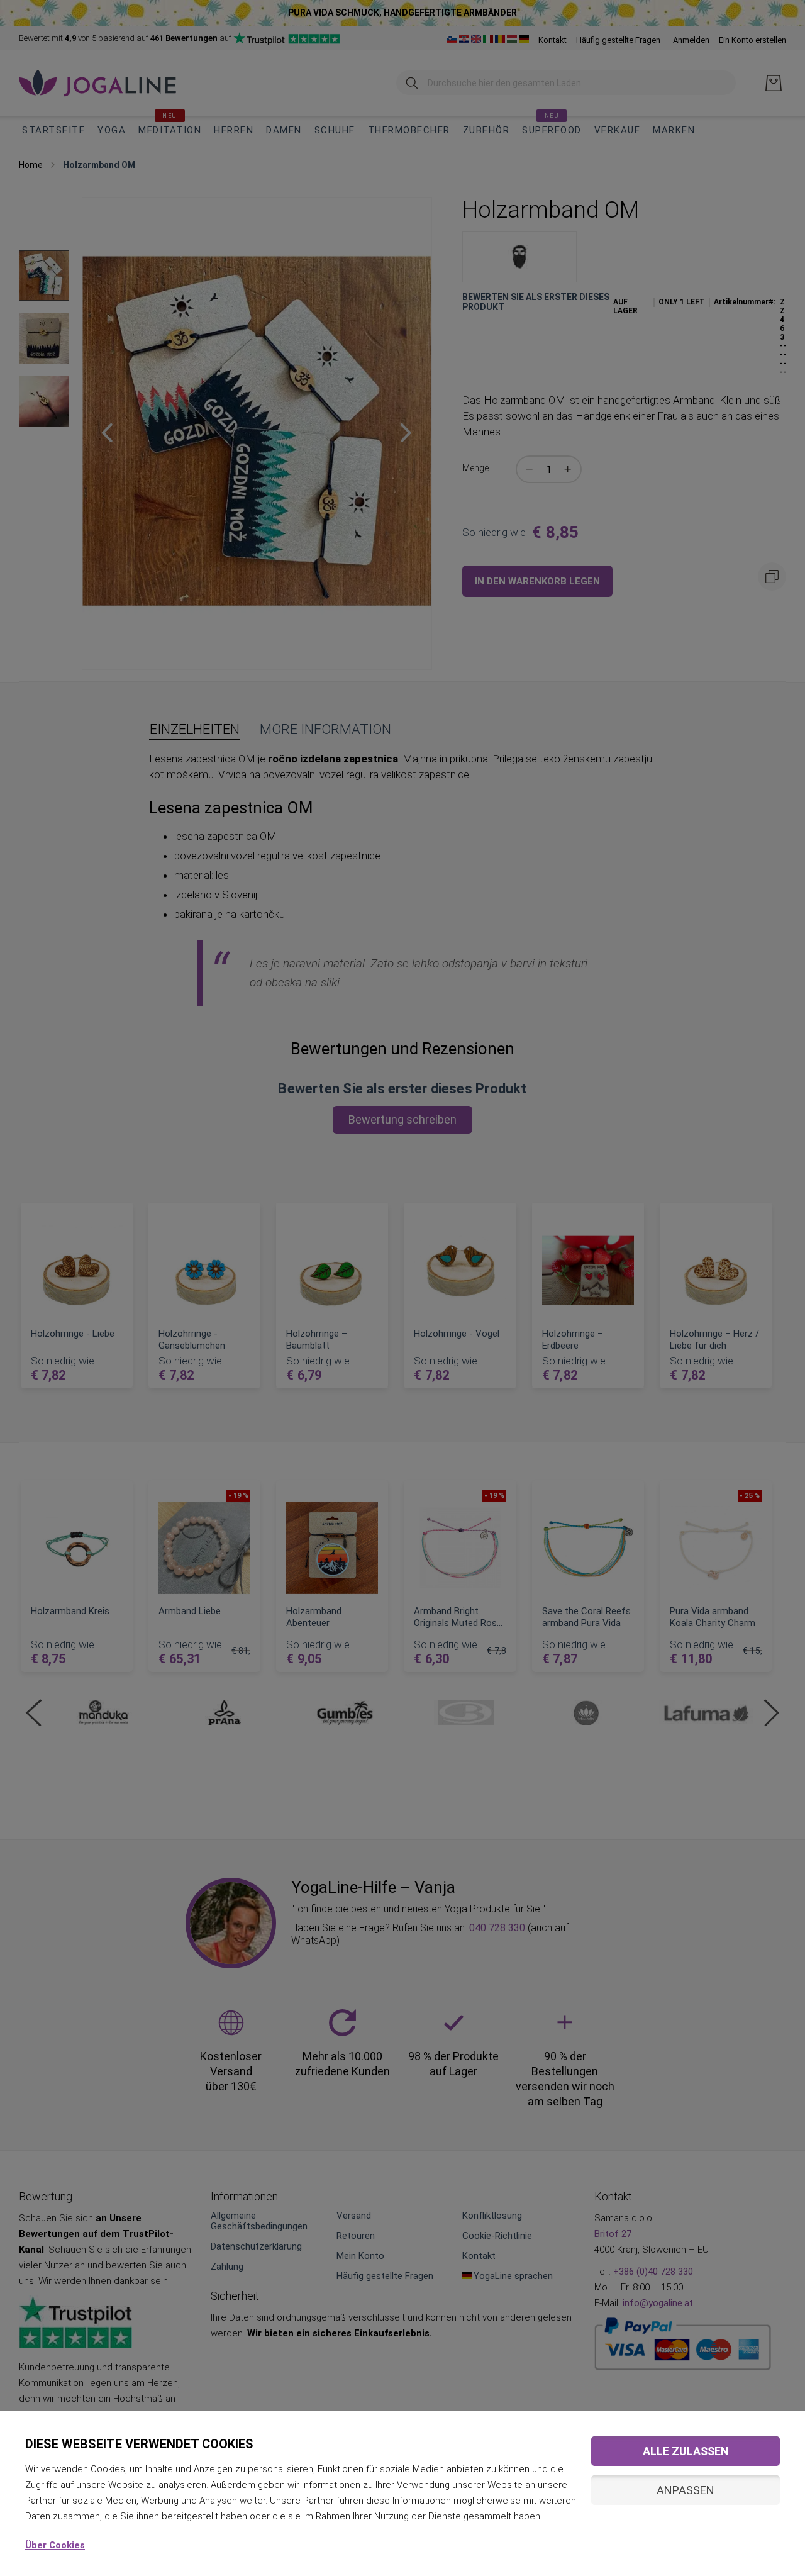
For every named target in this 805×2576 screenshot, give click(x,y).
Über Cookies (55, 2545)
